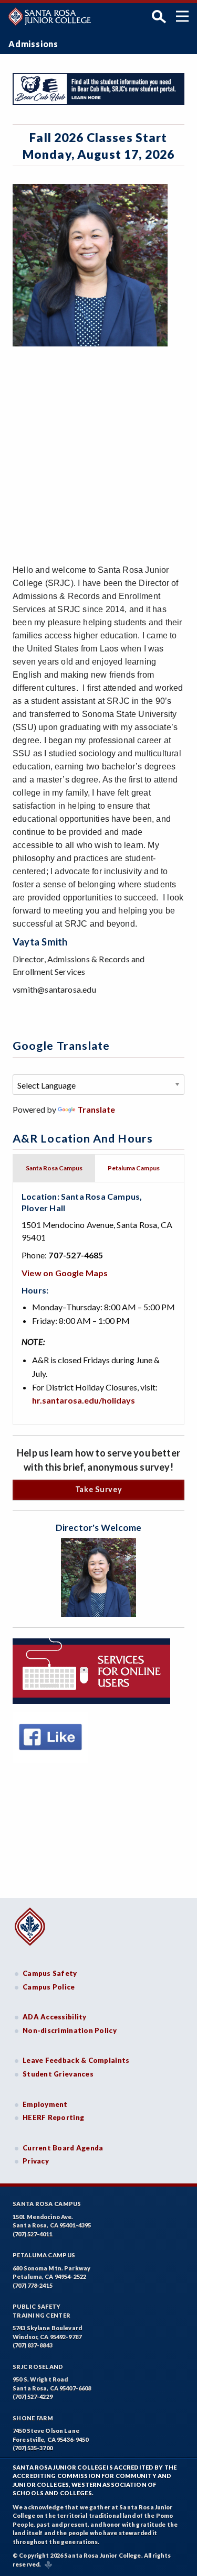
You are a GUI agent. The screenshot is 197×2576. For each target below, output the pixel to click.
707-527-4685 (76, 1255)
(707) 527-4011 (33, 2234)
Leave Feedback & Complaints (76, 2060)
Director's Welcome (99, 1528)
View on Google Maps (65, 1273)
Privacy (36, 2161)
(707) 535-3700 (33, 2448)
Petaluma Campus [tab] (134, 1168)
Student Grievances (58, 2074)
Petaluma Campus (44, 2255)
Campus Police (49, 1987)
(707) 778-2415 (33, 2285)
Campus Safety (50, 1973)
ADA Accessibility (55, 2017)
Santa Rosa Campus (47, 2204)
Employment (45, 2104)
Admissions (33, 44)
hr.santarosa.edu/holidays (84, 1400)
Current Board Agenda (63, 2148)
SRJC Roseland (38, 2367)
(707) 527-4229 (33, 2396)
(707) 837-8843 (33, 2345)
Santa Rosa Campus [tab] (54, 1168)
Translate (96, 1109)
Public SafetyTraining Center (42, 2311)
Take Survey (99, 1489)
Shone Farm (33, 2418)
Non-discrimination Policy (70, 2030)
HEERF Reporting (53, 2117)
